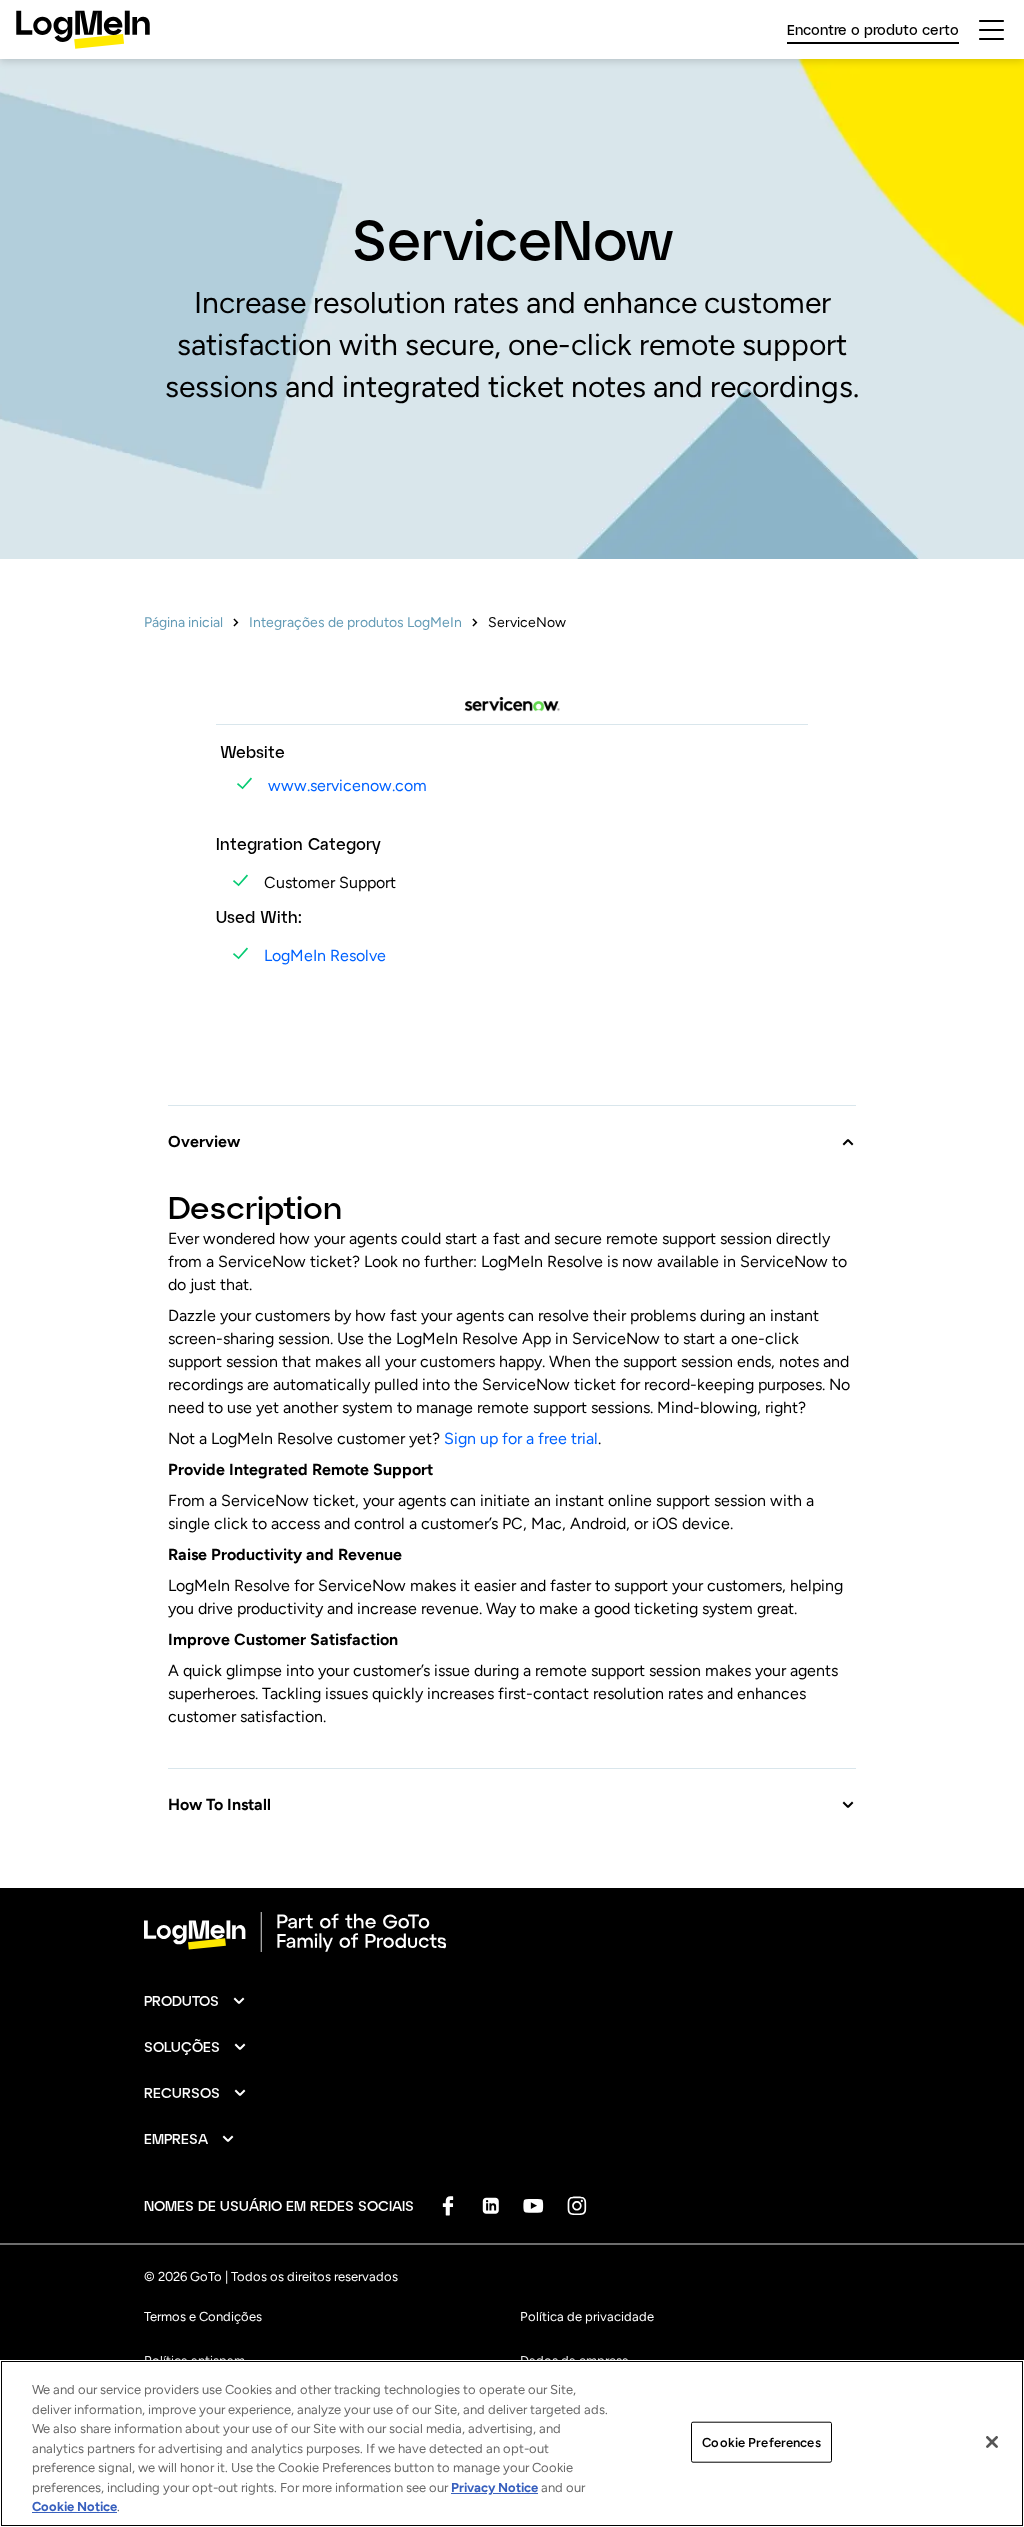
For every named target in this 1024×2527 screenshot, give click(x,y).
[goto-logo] (512, 1932)
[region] (512, 2443)
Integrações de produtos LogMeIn (355, 622)
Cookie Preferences (761, 2441)
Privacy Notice (494, 2487)
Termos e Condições (203, 2316)
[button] (512, 1129)
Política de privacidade (587, 2316)
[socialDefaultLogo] (447, 2205)
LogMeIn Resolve (325, 955)
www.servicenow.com (347, 785)
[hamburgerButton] (991, 30)
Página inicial (183, 622)
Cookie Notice (74, 2506)
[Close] (992, 2442)
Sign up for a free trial (521, 1438)
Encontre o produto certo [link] (873, 29)
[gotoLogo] (83, 29)
